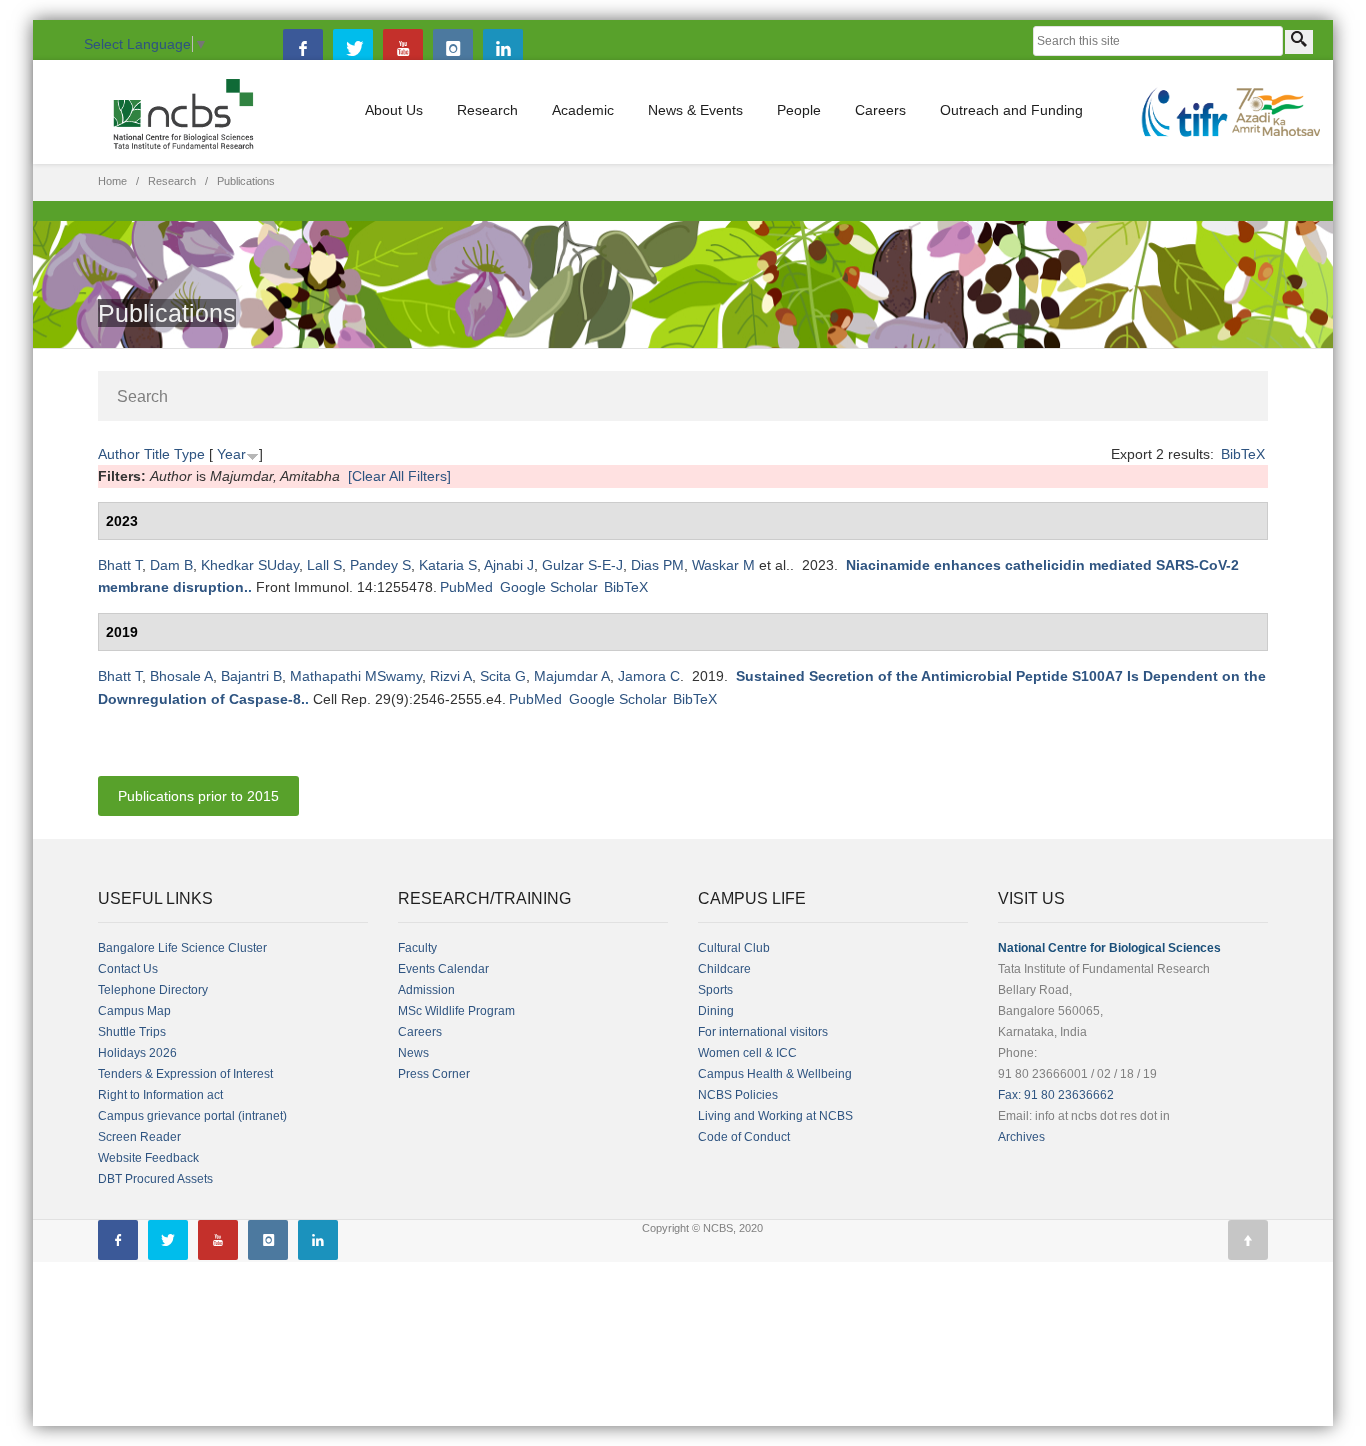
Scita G (503, 676)
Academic (583, 110)
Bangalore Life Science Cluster (182, 948)
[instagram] (453, 49)
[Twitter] (353, 49)
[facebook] (303, 49)
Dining (716, 1011)
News (413, 1053)
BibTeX (1243, 454)
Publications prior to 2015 (198, 796)
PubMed (466, 587)
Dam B (171, 565)
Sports (715, 990)
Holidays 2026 (137, 1053)
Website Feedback (148, 1158)
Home (112, 181)
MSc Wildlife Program (456, 1011)
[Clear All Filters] (399, 476)
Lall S (324, 565)
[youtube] (403, 49)
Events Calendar (443, 969)
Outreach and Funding (1011, 110)
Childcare (724, 969)
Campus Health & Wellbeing (775, 1074)
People (799, 110)
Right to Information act (160, 1095)
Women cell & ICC (747, 1053)
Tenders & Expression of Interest (185, 1074)
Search (142, 396)
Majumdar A (572, 676)
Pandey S (380, 565)
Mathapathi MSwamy (356, 676)
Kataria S (448, 565)
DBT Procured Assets (155, 1179)
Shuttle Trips (132, 1032)
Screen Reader (139, 1137)
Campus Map (134, 1011)
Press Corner (434, 1074)
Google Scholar (549, 587)
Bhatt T (120, 565)
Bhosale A (181, 676)
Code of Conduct (744, 1137)
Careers (880, 110)
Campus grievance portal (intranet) (192, 1116)
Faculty (417, 948)
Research (487, 110)
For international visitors (763, 1032)
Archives (1021, 1137)
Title (157, 454)
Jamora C (649, 676)
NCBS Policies (738, 1095)
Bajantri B (251, 676)
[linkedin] (503, 49)
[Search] (1299, 42)
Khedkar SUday (250, 565)
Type (189, 454)
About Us (394, 110)
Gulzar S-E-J (582, 565)
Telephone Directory (153, 990)
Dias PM (657, 565)
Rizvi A (451, 676)
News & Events (695, 110)
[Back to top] (1248, 1240)
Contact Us (128, 969)
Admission (426, 990)
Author (119, 454)
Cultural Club (734, 948)
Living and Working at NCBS (775, 1116)
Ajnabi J (509, 565)
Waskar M (723, 565)
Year (231, 454)
